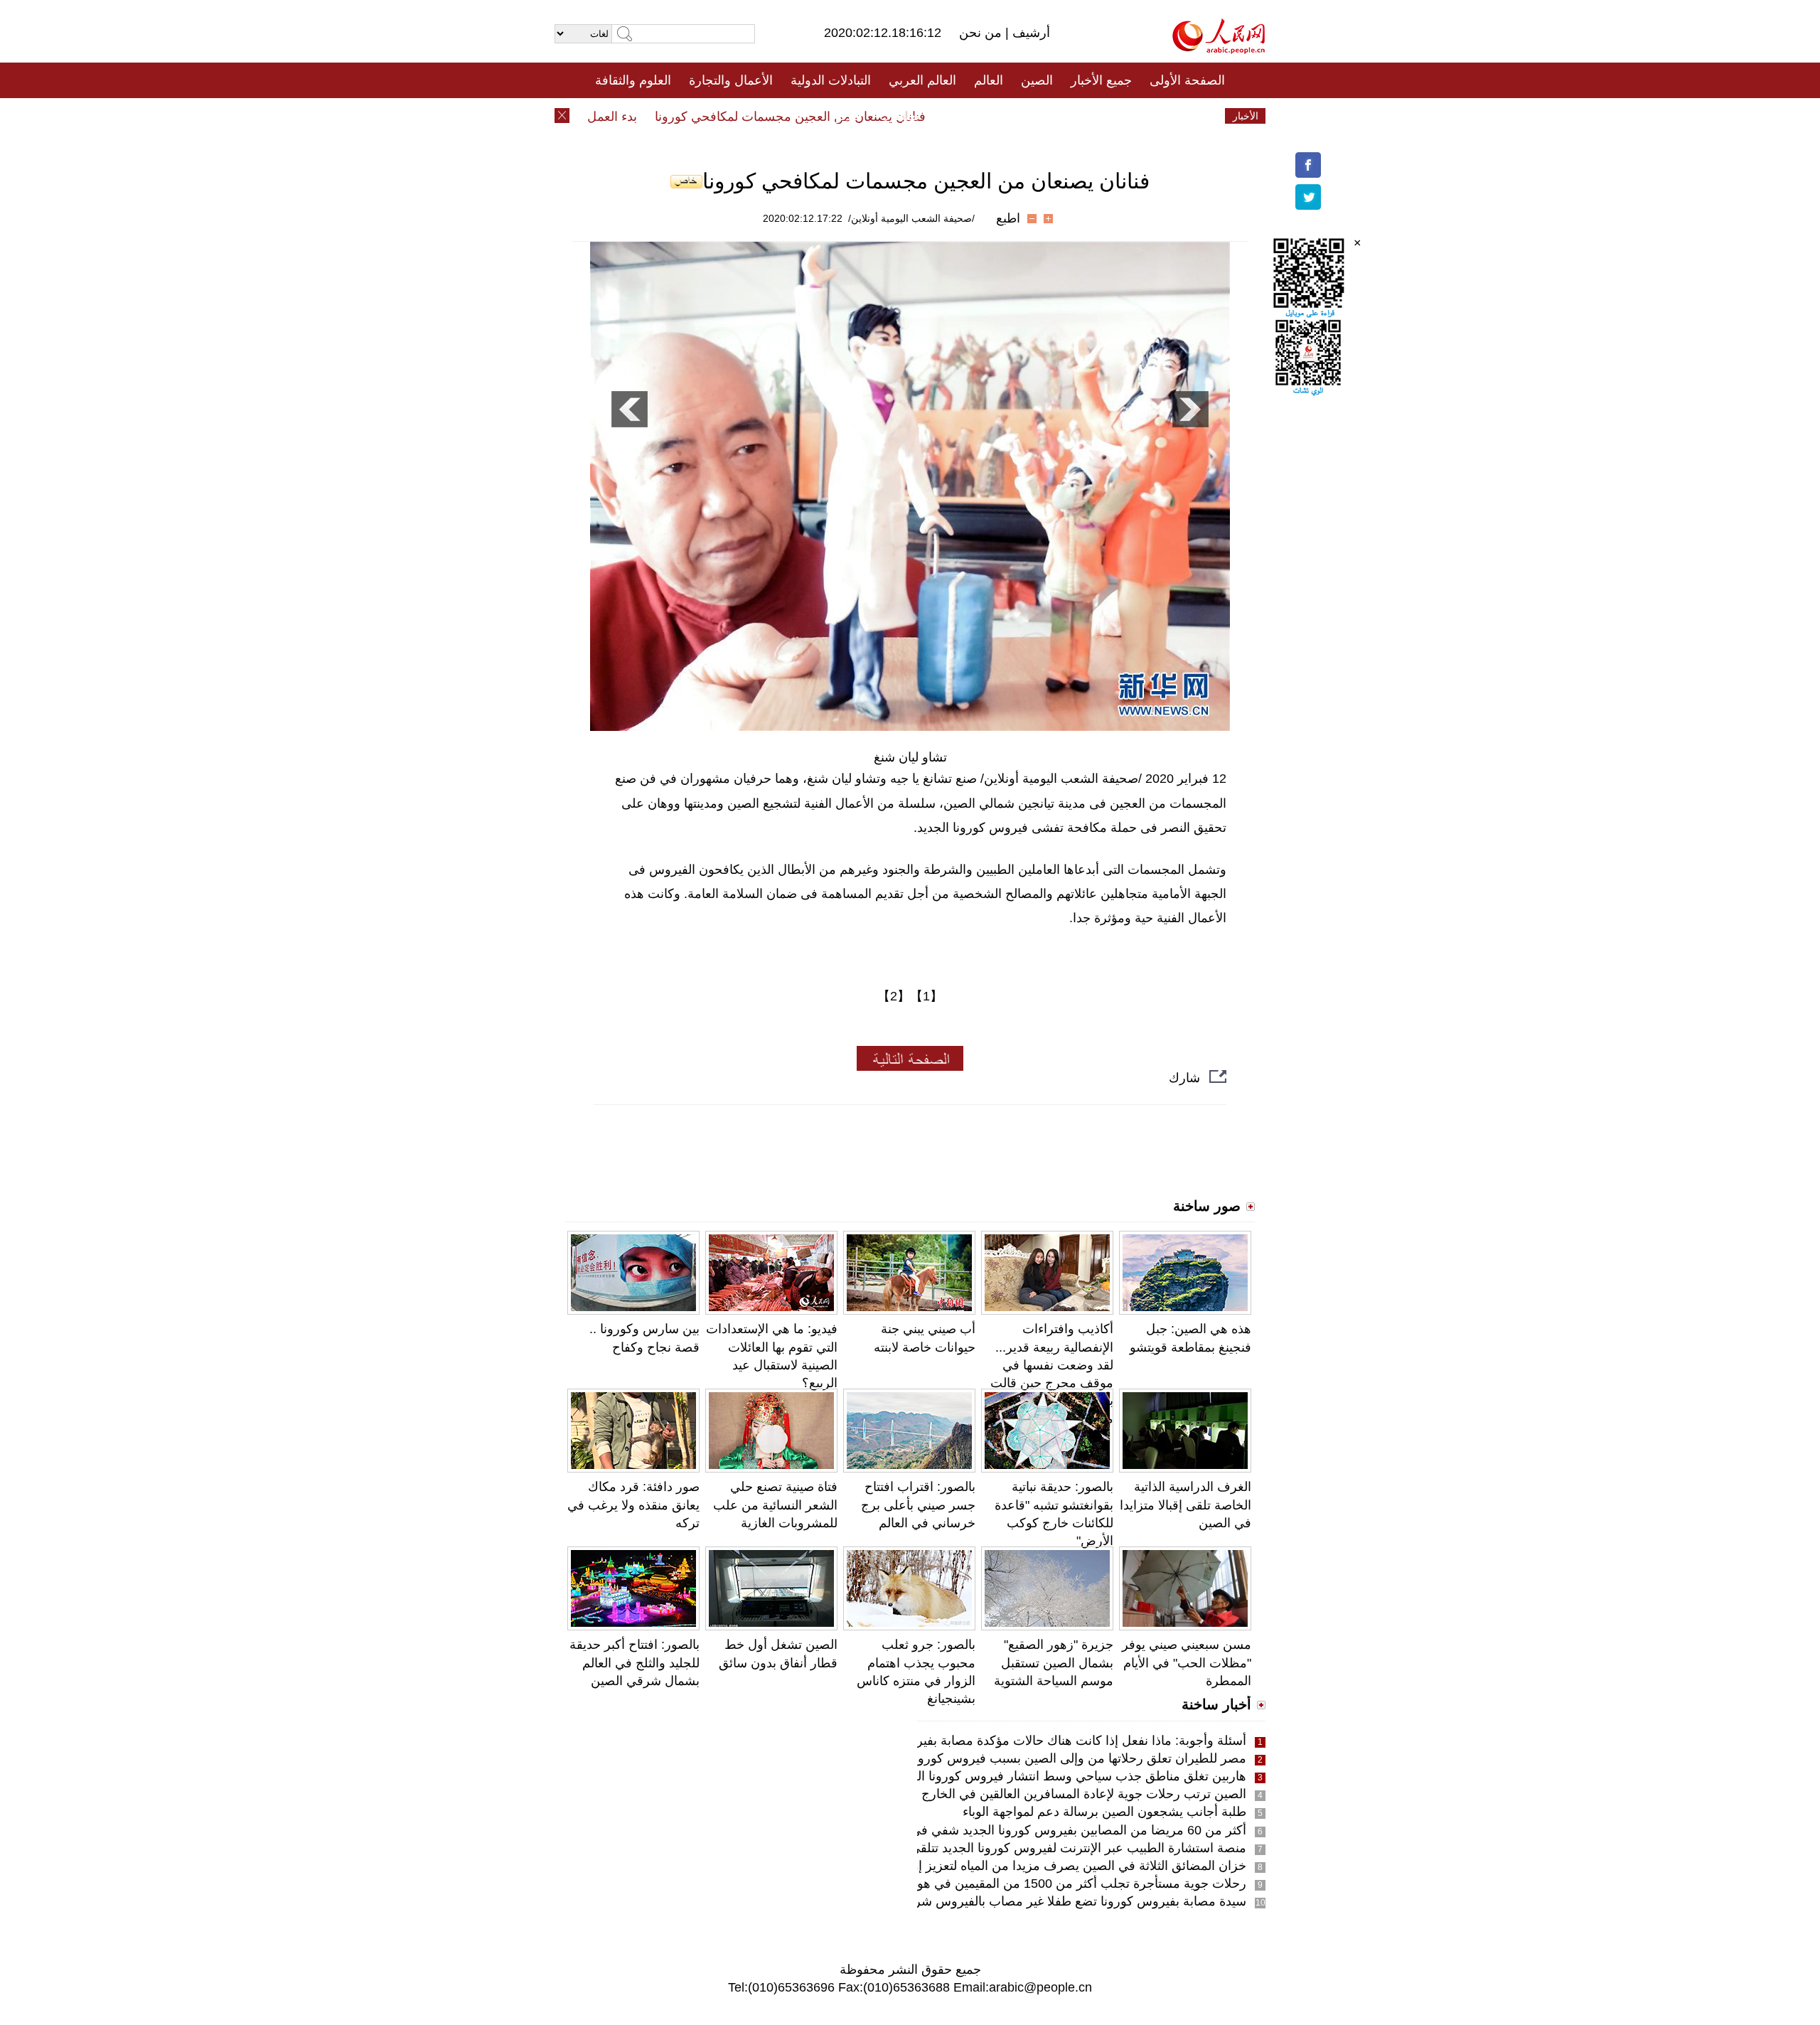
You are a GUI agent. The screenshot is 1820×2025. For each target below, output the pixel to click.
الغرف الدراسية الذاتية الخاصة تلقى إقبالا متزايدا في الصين (1185, 1505)
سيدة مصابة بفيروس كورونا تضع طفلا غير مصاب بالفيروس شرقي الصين (1054, 1901)
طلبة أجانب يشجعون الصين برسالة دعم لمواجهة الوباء (1104, 1812)
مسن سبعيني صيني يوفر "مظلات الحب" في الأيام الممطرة (1187, 1662)
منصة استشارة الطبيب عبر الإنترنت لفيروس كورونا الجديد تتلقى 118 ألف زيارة (1039, 1848)
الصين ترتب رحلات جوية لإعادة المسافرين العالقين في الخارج (1084, 1794)
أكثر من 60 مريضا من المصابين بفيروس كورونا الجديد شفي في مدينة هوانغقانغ (1037, 1830)
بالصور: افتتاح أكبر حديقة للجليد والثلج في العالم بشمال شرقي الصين (635, 1662)
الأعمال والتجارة (731, 80)
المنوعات (961, 116)
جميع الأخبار (1101, 80)
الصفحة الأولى (1187, 80)
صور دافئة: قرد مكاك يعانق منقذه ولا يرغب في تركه (633, 1505)
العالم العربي (922, 80)
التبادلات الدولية (831, 80)
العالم (989, 80)
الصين (1037, 80)
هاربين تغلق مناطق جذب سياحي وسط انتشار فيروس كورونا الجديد (1070, 1776)
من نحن (982, 33)
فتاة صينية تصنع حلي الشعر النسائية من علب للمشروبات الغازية (775, 1505)
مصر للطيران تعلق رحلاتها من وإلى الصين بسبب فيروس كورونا (1078, 1758)
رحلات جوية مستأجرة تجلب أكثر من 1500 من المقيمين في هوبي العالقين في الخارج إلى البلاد (999, 1884)
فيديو (849, 116)
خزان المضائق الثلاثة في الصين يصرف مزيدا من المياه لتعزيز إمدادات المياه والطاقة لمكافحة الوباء (987, 1866)
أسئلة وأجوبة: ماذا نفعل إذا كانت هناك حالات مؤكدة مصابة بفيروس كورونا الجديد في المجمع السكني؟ (979, 1741)
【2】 (894, 996)
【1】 (926, 996)
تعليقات (899, 116)
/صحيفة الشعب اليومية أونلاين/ (911, 218)
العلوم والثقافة (633, 80)
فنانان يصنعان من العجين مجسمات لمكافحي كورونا (826, 117)
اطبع (1008, 218)
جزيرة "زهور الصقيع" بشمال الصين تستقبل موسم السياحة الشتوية (1054, 1662)
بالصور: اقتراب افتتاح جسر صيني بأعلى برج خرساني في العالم (918, 1505)
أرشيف (1029, 33)
